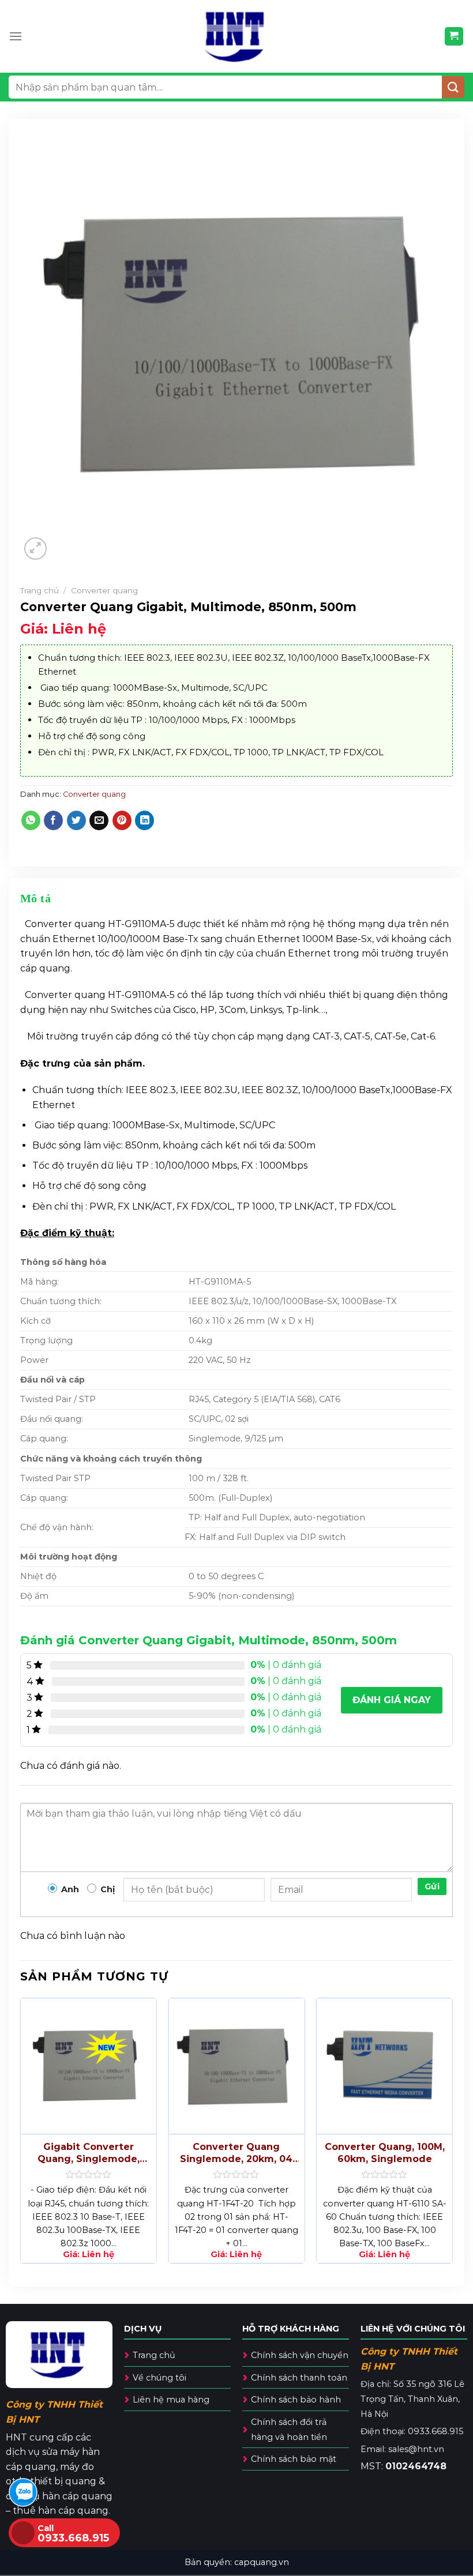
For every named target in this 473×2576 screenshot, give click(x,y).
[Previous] (21, 2135)
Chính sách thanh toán (299, 2378)
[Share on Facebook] (53, 820)
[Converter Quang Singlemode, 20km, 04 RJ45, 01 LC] (236, 2066)
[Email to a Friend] (99, 820)
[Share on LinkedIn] (144, 820)
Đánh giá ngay (392, 1700)
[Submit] (453, 87)
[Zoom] (35, 549)
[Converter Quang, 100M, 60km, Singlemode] (384, 2066)
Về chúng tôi (159, 2378)
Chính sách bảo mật (294, 2459)
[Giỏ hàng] (454, 37)
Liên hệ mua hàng (171, 2400)
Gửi (432, 1886)
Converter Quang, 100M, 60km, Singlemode (385, 2153)
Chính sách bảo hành (296, 2400)
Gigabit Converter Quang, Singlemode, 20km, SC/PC (89, 2153)
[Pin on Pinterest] (122, 820)
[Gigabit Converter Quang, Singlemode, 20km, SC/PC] (89, 2066)
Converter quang (104, 590)
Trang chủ (40, 590)
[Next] (452, 2135)
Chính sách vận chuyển (300, 2355)
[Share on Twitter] (76, 820)
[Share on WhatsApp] (31, 820)
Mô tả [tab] (35, 898)
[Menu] (16, 36)
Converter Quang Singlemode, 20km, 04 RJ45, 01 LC (236, 2153)
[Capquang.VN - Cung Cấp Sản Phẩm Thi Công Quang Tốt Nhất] (237, 36)
